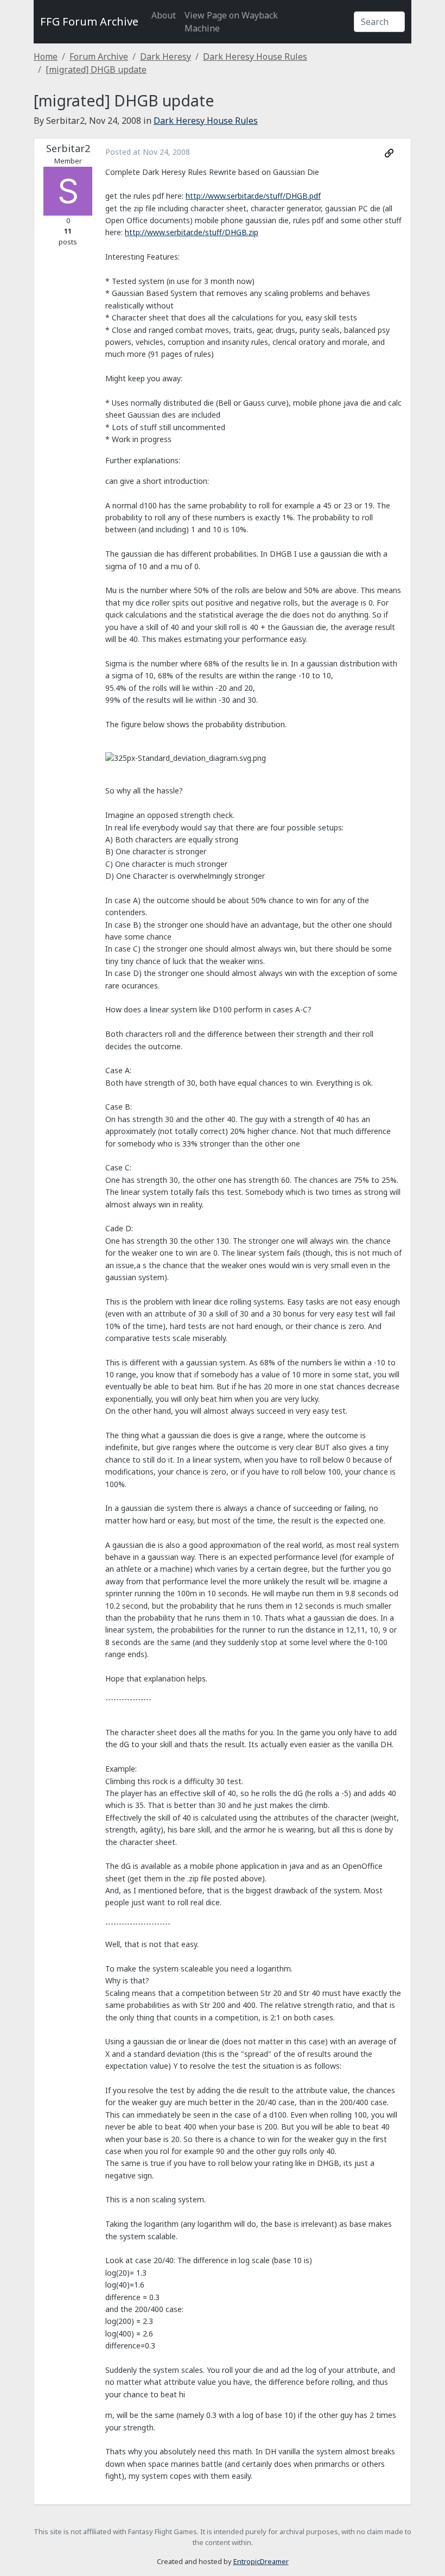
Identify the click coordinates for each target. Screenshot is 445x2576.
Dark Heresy (166, 56)
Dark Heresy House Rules (255, 56)
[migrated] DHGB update (96, 70)
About (164, 15)
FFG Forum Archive (89, 21)
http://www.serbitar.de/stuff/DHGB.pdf (253, 196)
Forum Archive (99, 56)
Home (46, 56)
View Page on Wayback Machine (231, 22)
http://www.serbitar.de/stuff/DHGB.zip (192, 232)
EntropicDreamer (261, 2561)
